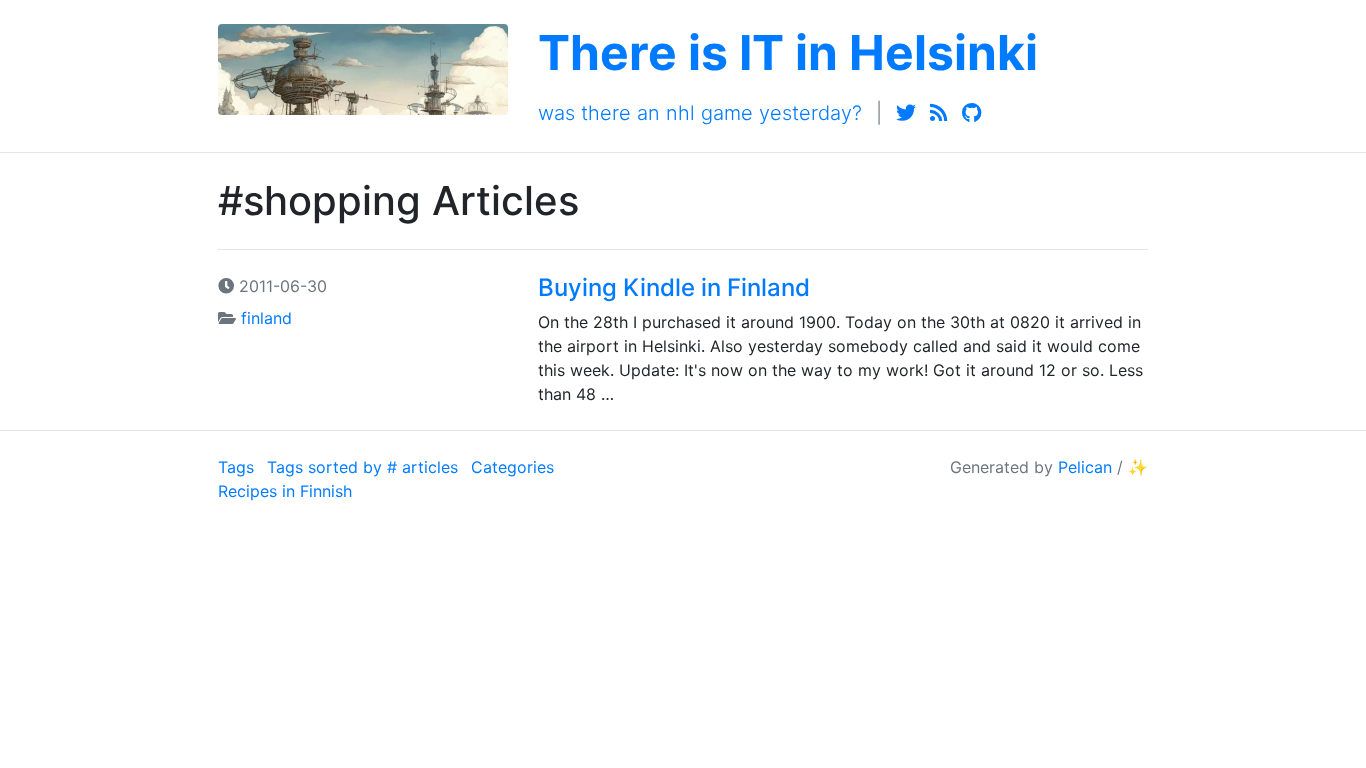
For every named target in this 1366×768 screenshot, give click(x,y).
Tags (236, 467)
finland (266, 318)
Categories (512, 467)
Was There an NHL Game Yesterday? (700, 113)
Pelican (1085, 467)
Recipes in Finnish (285, 491)
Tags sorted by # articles (362, 467)
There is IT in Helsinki (788, 52)
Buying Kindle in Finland (674, 287)
